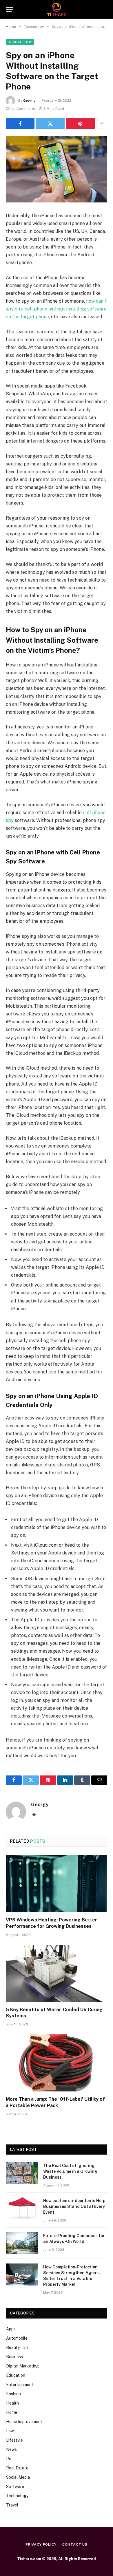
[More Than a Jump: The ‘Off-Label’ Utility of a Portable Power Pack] (57, 2063)
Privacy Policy (41, 2544)
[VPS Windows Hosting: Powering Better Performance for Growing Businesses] (57, 1884)
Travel (12, 2505)
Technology (20, 42)
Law (10, 2431)
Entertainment (20, 2385)
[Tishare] (57, 9)
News (11, 2449)
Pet (10, 2459)
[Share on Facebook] (20, 123)
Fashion (13, 2394)
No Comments (23, 109)
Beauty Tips (17, 2347)
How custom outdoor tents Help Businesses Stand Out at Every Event (74, 2206)
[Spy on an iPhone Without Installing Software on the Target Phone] (57, 169)
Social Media (18, 2477)
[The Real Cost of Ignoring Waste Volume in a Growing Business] (22, 2173)
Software (15, 2487)
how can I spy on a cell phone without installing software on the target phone (56, 309)
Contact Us (75, 2544)
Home (12, 2412)
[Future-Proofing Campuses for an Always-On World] (22, 2243)
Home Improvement (24, 2422)
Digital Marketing (22, 2366)
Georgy (29, 101)
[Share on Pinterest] (80, 123)
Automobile (17, 2338)
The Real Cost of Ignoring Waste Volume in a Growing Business (70, 2171)
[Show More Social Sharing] (102, 123)
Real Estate (17, 2468)
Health (12, 2403)
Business (14, 2357)
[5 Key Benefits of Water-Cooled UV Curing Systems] (57, 1973)
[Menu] (10, 9)
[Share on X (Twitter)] (50, 123)
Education (16, 2375)
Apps (11, 2329)
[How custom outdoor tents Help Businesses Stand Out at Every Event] (22, 2208)
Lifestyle (14, 2440)
